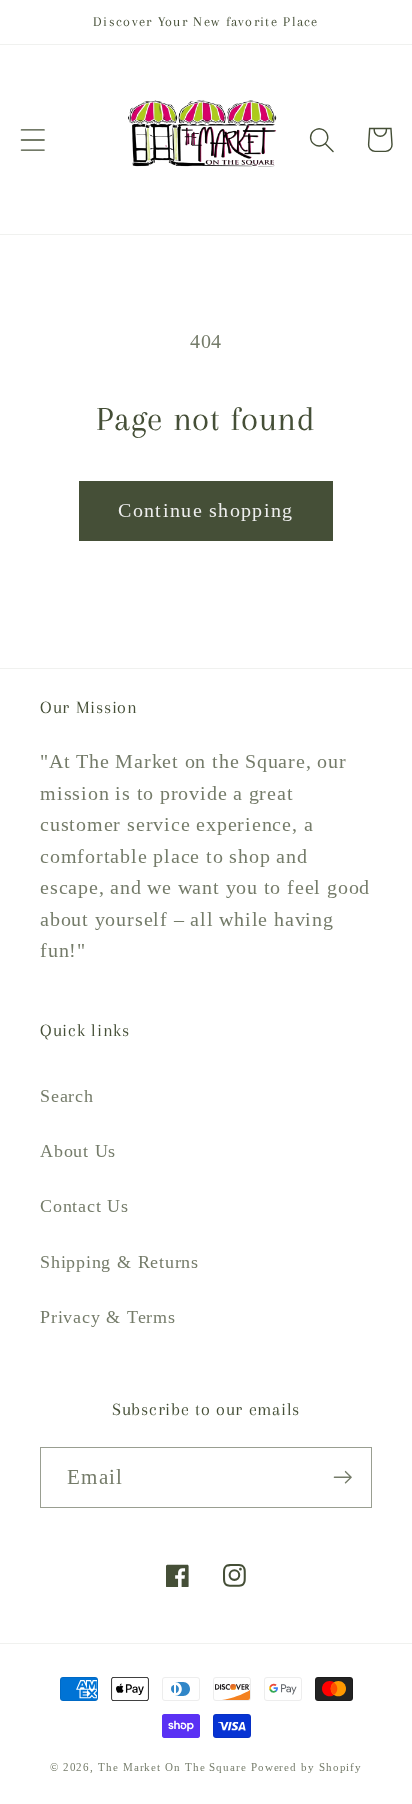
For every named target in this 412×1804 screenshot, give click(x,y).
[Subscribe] (342, 1477)
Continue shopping (205, 510)
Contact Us (84, 1206)
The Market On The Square (172, 1767)
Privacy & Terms (108, 1317)
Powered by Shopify (306, 1767)
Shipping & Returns (119, 1262)
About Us (78, 1151)
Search (67, 1096)
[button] (32, 139)
